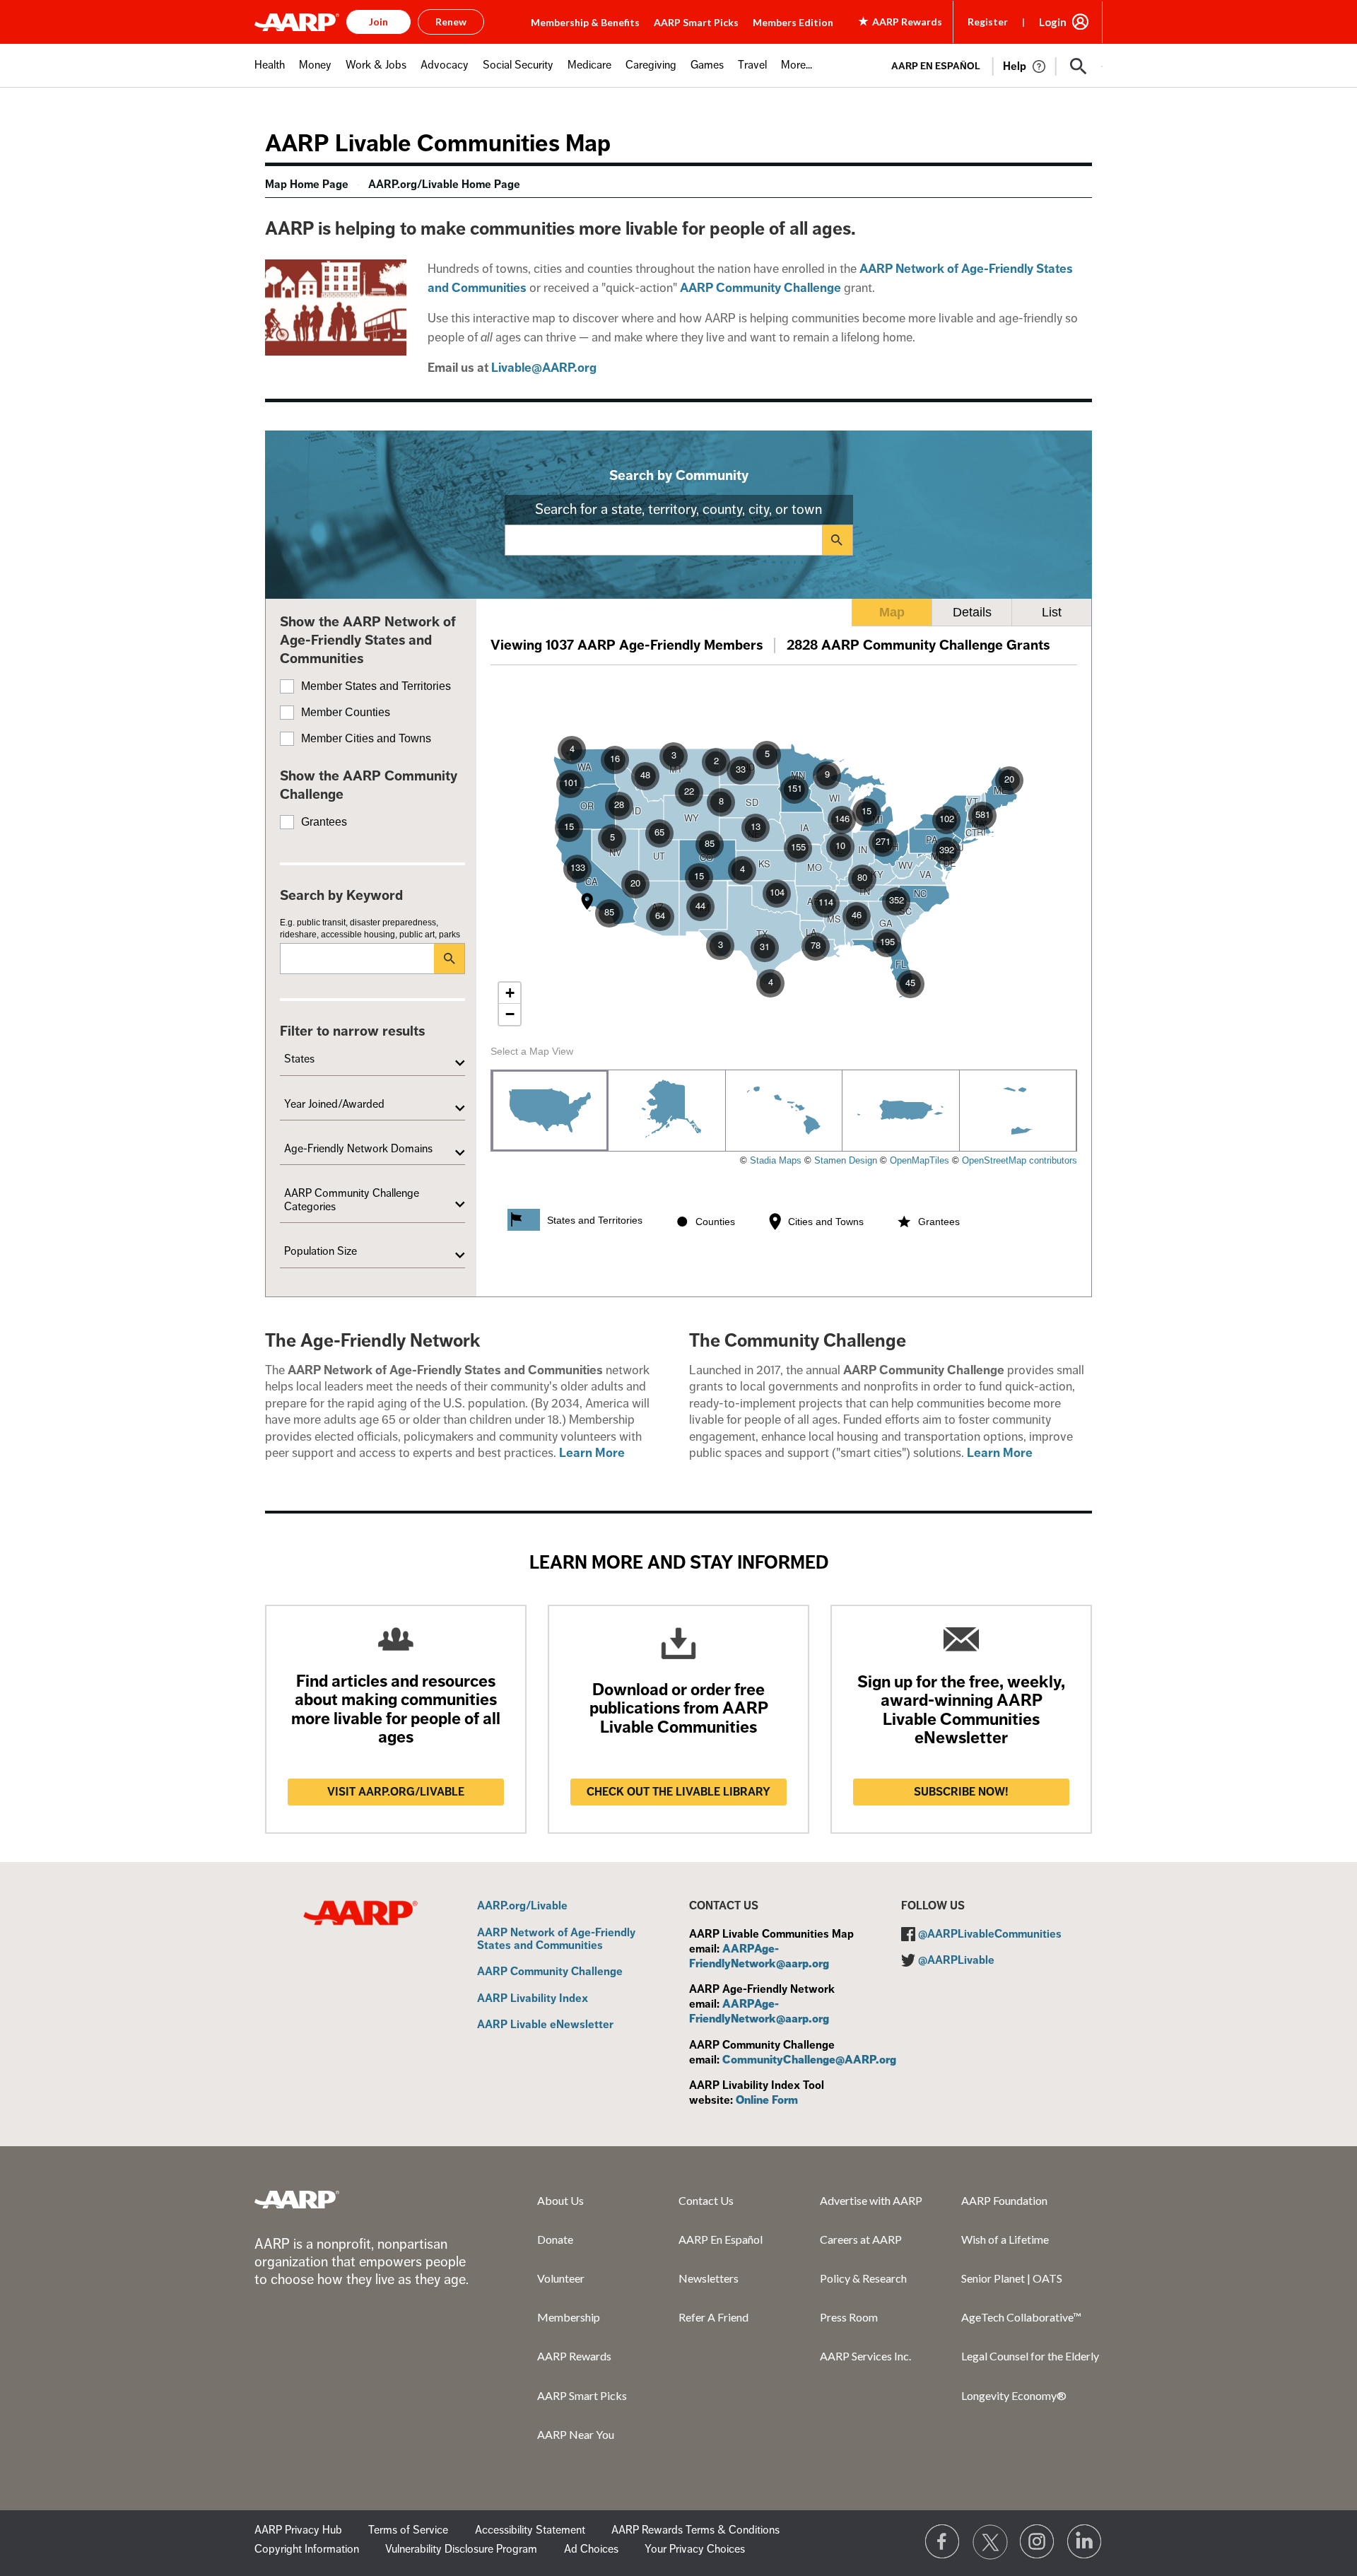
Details (972, 612)
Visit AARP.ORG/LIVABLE (396, 1792)
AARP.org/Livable (522, 1907)
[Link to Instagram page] (1038, 2542)
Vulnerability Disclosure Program (461, 2549)
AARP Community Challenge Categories (352, 1200)
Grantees (324, 822)
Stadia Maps (776, 1160)
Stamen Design (846, 1160)
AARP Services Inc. (865, 2356)
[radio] (550, 1111)
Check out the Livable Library (678, 1792)
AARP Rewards (574, 2356)
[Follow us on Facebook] (943, 2542)
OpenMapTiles (920, 1160)
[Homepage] (297, 22)
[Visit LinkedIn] (1085, 2542)
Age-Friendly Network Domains (358, 1149)
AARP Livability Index (533, 1999)
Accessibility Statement (530, 2530)
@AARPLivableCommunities (990, 1934)
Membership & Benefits (585, 22)
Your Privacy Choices (695, 2549)
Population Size (321, 1251)
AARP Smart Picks (696, 22)
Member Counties (346, 712)
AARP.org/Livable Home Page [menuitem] (444, 185)
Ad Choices (591, 2549)
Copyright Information (307, 2549)
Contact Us (706, 2200)
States (299, 1059)
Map (892, 612)
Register (988, 22)
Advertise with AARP (871, 2200)
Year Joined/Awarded (334, 1104)
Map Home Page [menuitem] (307, 185)
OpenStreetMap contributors (1020, 1160)
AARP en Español (936, 66)
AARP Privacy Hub (298, 2530)
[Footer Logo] (297, 2199)
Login (1053, 22)
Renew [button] (451, 22)
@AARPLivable (956, 1960)
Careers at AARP (861, 2239)
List (1052, 612)
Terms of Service (408, 2530)
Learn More (592, 1453)
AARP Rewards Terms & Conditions (695, 2530)
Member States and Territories (376, 686)
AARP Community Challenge (550, 1972)
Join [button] (378, 22)
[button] (1079, 66)
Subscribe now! (961, 1792)
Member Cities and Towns (366, 738)
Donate (555, 2239)
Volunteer (561, 2278)
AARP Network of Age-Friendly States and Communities (556, 1939)
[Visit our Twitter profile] (990, 2542)
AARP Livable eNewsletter (545, 2025)
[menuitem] (270, 72)
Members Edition (793, 22)
